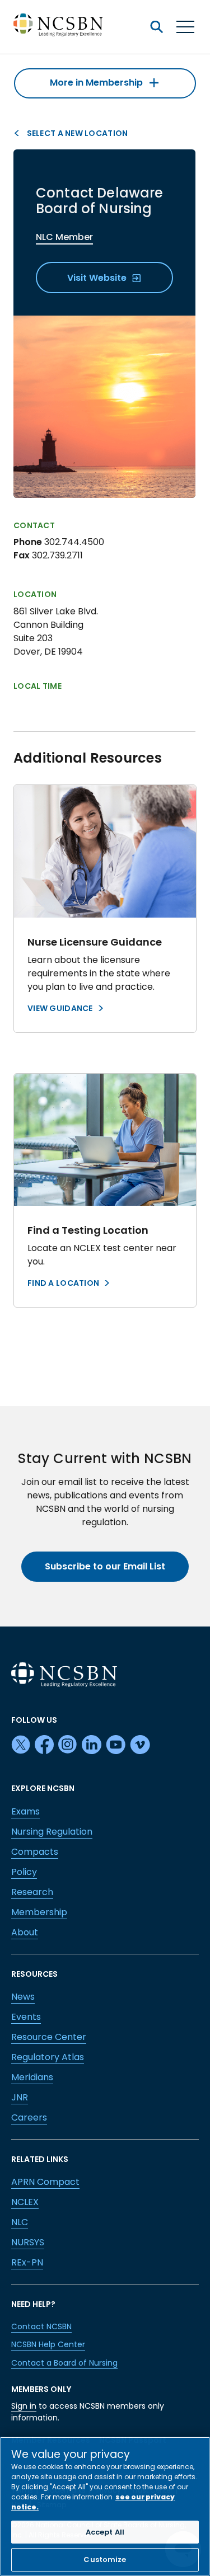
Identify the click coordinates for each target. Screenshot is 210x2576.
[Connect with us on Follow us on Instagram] (68, 1745)
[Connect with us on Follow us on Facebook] (44, 1745)
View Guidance (60, 1008)
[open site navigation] (156, 27)
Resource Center (49, 2037)
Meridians (32, 2077)
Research (32, 1892)
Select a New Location (76, 133)
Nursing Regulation (52, 1832)
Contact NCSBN (41, 2326)
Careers (29, 2117)
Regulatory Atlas (48, 2057)
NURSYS (28, 2242)
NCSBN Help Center (48, 2344)
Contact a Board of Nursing (64, 2363)
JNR (20, 2097)
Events (26, 2017)
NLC (20, 2222)
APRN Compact (45, 2182)
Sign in (24, 2406)
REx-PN (27, 2262)
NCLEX (25, 2202)
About (25, 1932)
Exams (25, 1811)
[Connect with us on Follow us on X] (21, 1745)
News (23, 1997)
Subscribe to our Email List (105, 1566)
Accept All (105, 2532)
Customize (105, 2559)
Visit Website (98, 278)
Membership (39, 1912)
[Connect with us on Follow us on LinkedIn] (92, 1745)
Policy (24, 1872)
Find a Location (63, 1283)
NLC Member (64, 237)
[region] (105, 2506)
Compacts (35, 1852)
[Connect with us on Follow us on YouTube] (116, 1745)
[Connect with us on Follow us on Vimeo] (140, 1745)
